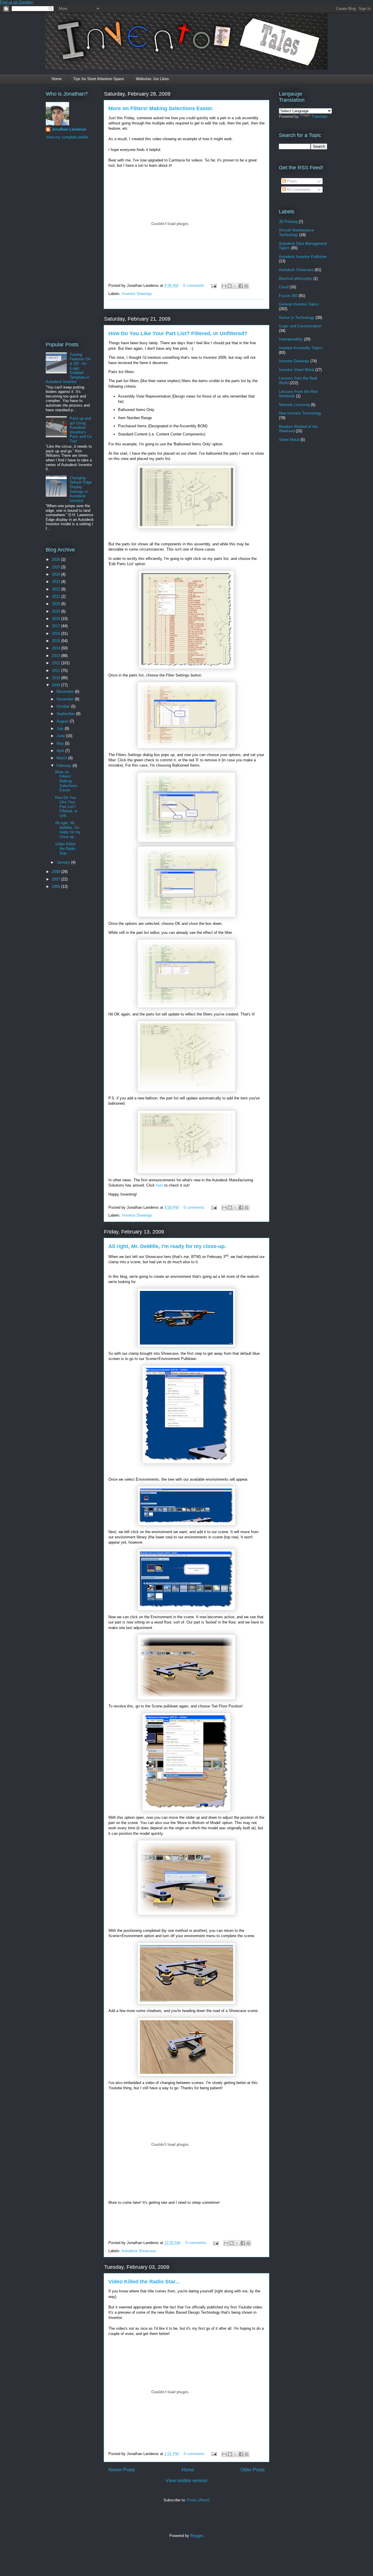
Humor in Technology (297, 318)
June (61, 736)
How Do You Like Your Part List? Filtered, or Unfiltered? (178, 333)
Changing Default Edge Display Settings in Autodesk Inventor (81, 489)
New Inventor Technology (300, 413)
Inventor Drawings (137, 294)
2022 (57, 589)
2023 (57, 582)
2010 (57, 678)
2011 (57, 671)
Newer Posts (122, 2470)
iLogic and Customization (300, 326)
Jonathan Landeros (69, 129)
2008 (57, 872)
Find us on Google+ (17, 2)
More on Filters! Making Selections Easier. (161, 108)
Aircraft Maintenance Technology (296, 232)
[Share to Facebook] (241, 286)
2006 (57, 887)
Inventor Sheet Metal (297, 370)
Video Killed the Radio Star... (144, 2282)
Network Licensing (294, 405)
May (61, 743)
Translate (319, 116)
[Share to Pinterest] (246, 286)
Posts (291, 181)
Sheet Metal (289, 440)
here (160, 1185)
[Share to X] (235, 286)
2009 (57, 685)
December (66, 692)
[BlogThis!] (230, 286)
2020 (57, 604)
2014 (57, 648)
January (64, 862)
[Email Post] (213, 285)
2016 (57, 634)
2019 (57, 611)
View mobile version (186, 2481)
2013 (57, 656)
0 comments (194, 285)
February (65, 766)
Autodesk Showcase (139, 2251)
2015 (57, 641)
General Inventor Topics (299, 304)
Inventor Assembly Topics (301, 348)
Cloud (284, 287)
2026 (57, 559)
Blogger (197, 2536)
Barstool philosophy (295, 278)
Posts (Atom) (198, 2500)
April (61, 751)
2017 (57, 626)
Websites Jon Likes (152, 79)
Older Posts (253, 2470)
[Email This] (224, 286)
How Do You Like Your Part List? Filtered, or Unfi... (66, 807)
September (66, 714)
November (66, 699)
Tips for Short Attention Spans (99, 79)
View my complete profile (67, 137)
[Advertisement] (69, 240)
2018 (57, 619)
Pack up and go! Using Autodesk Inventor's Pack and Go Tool (81, 430)
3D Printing (288, 222)
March (62, 758)
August (63, 721)
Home (57, 79)
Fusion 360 (288, 296)
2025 (57, 567)
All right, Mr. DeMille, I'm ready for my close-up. (167, 1246)
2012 (57, 663)
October (64, 706)
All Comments (298, 190)
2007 (57, 879)
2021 (57, 596)
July (61, 729)
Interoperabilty (291, 339)
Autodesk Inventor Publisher (303, 257)
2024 (57, 574)
